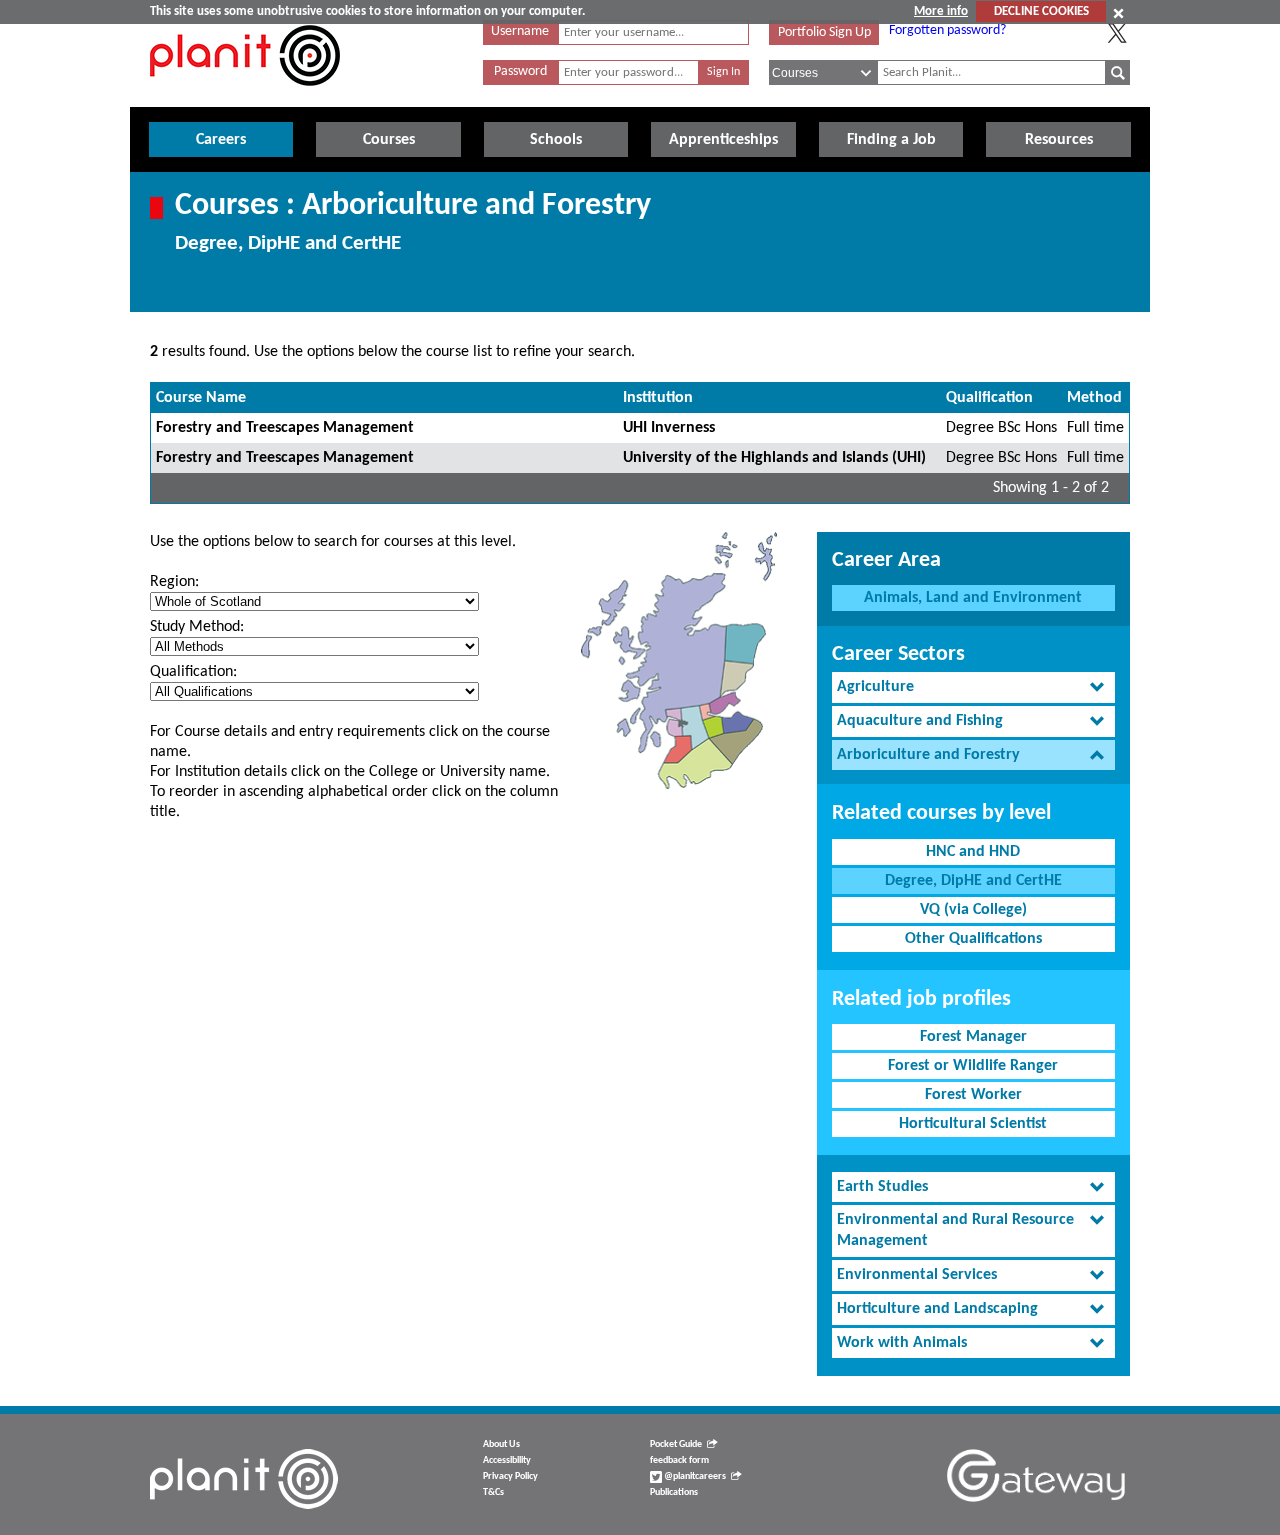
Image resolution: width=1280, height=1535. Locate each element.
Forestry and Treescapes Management (285, 428)
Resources (1059, 140)
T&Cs (493, 1492)
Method (1094, 398)
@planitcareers (694, 1476)
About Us (501, 1444)
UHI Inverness (669, 428)
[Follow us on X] (1117, 33)
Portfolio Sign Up (824, 32)
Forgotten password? (947, 30)
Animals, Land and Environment (973, 598)
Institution (658, 398)
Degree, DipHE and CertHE (973, 881)
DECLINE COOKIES (1041, 11)
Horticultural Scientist (973, 1124)
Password (520, 71)
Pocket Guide (676, 1444)
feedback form (679, 1460)
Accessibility (507, 1460)
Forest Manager (973, 1037)
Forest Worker (973, 1095)
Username (520, 31)
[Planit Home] (245, 97)
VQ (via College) (973, 910)
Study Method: (197, 627)
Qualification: (193, 672)
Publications (674, 1492)
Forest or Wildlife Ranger (973, 1066)
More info (941, 11)
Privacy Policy (510, 1476)
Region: (174, 582)
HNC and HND (973, 852)
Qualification (989, 398)
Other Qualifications (973, 939)
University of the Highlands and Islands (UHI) (774, 458)
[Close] (1118, 13)
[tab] (973, 687)
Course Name (201, 398)
